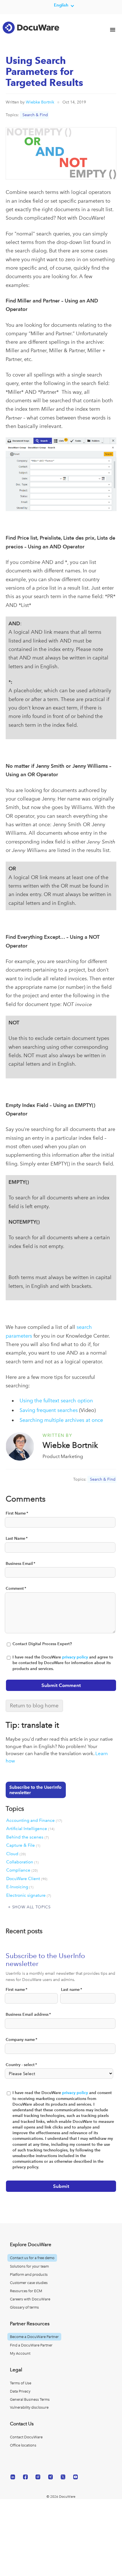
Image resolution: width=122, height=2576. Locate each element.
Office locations (23, 2445)
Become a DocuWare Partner (34, 2337)
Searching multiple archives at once (61, 1420)
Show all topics (31, 1907)
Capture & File (23, 1845)
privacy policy (75, 1657)
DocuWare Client (27, 1879)
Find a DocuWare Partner (31, 2345)
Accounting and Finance (34, 1820)
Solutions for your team (29, 2266)
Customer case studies (29, 2283)
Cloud (16, 1854)
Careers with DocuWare (30, 2299)
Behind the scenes (28, 1837)
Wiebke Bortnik (40, 102)
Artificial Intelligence (30, 1829)
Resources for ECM (26, 2291)
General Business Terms (30, 2399)
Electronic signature (29, 1895)
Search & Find (35, 115)
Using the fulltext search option (56, 1401)
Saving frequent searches (49, 1410)
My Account (20, 2353)
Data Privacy (20, 2391)
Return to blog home (34, 1706)
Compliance (22, 1870)
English (61, 5)
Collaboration (22, 1862)
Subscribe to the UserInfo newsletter (35, 1790)
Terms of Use (21, 2383)
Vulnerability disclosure (29, 2407)
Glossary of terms (24, 2307)
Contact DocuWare (26, 2437)
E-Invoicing (20, 1887)
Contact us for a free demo (32, 2258)
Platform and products (29, 2275)
